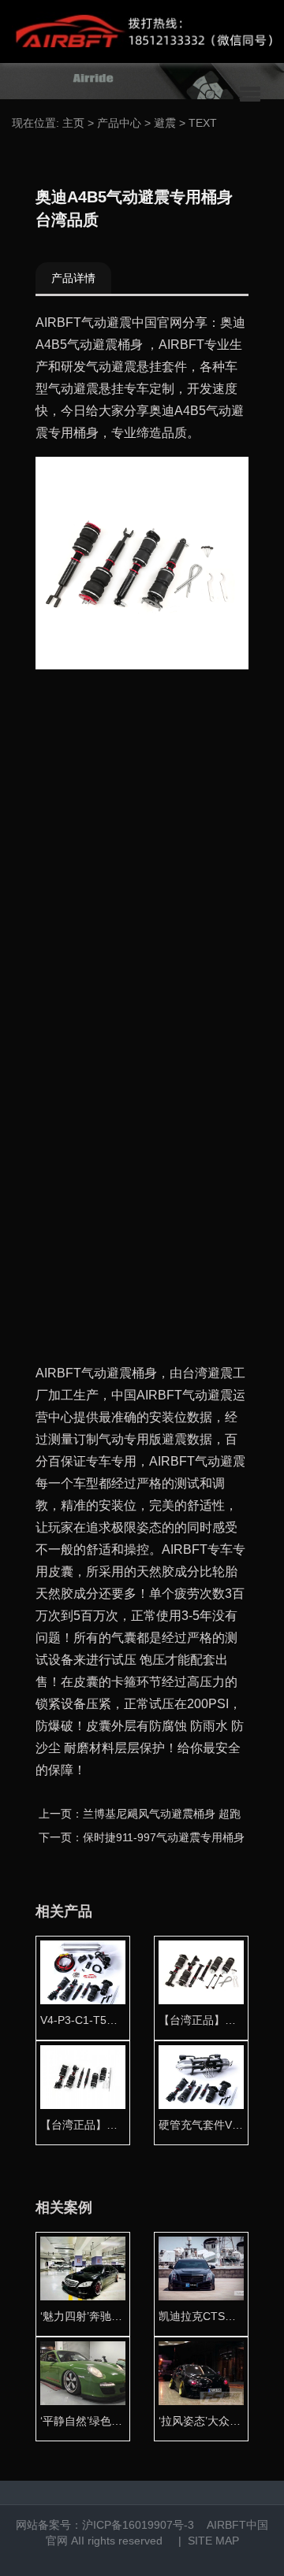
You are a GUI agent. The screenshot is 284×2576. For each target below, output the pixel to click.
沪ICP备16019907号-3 (138, 2525)
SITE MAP (213, 2541)
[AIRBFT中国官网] (142, 32)
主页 (73, 123)
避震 (165, 123)
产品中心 (119, 123)
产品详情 (73, 278)
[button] (250, 95)
